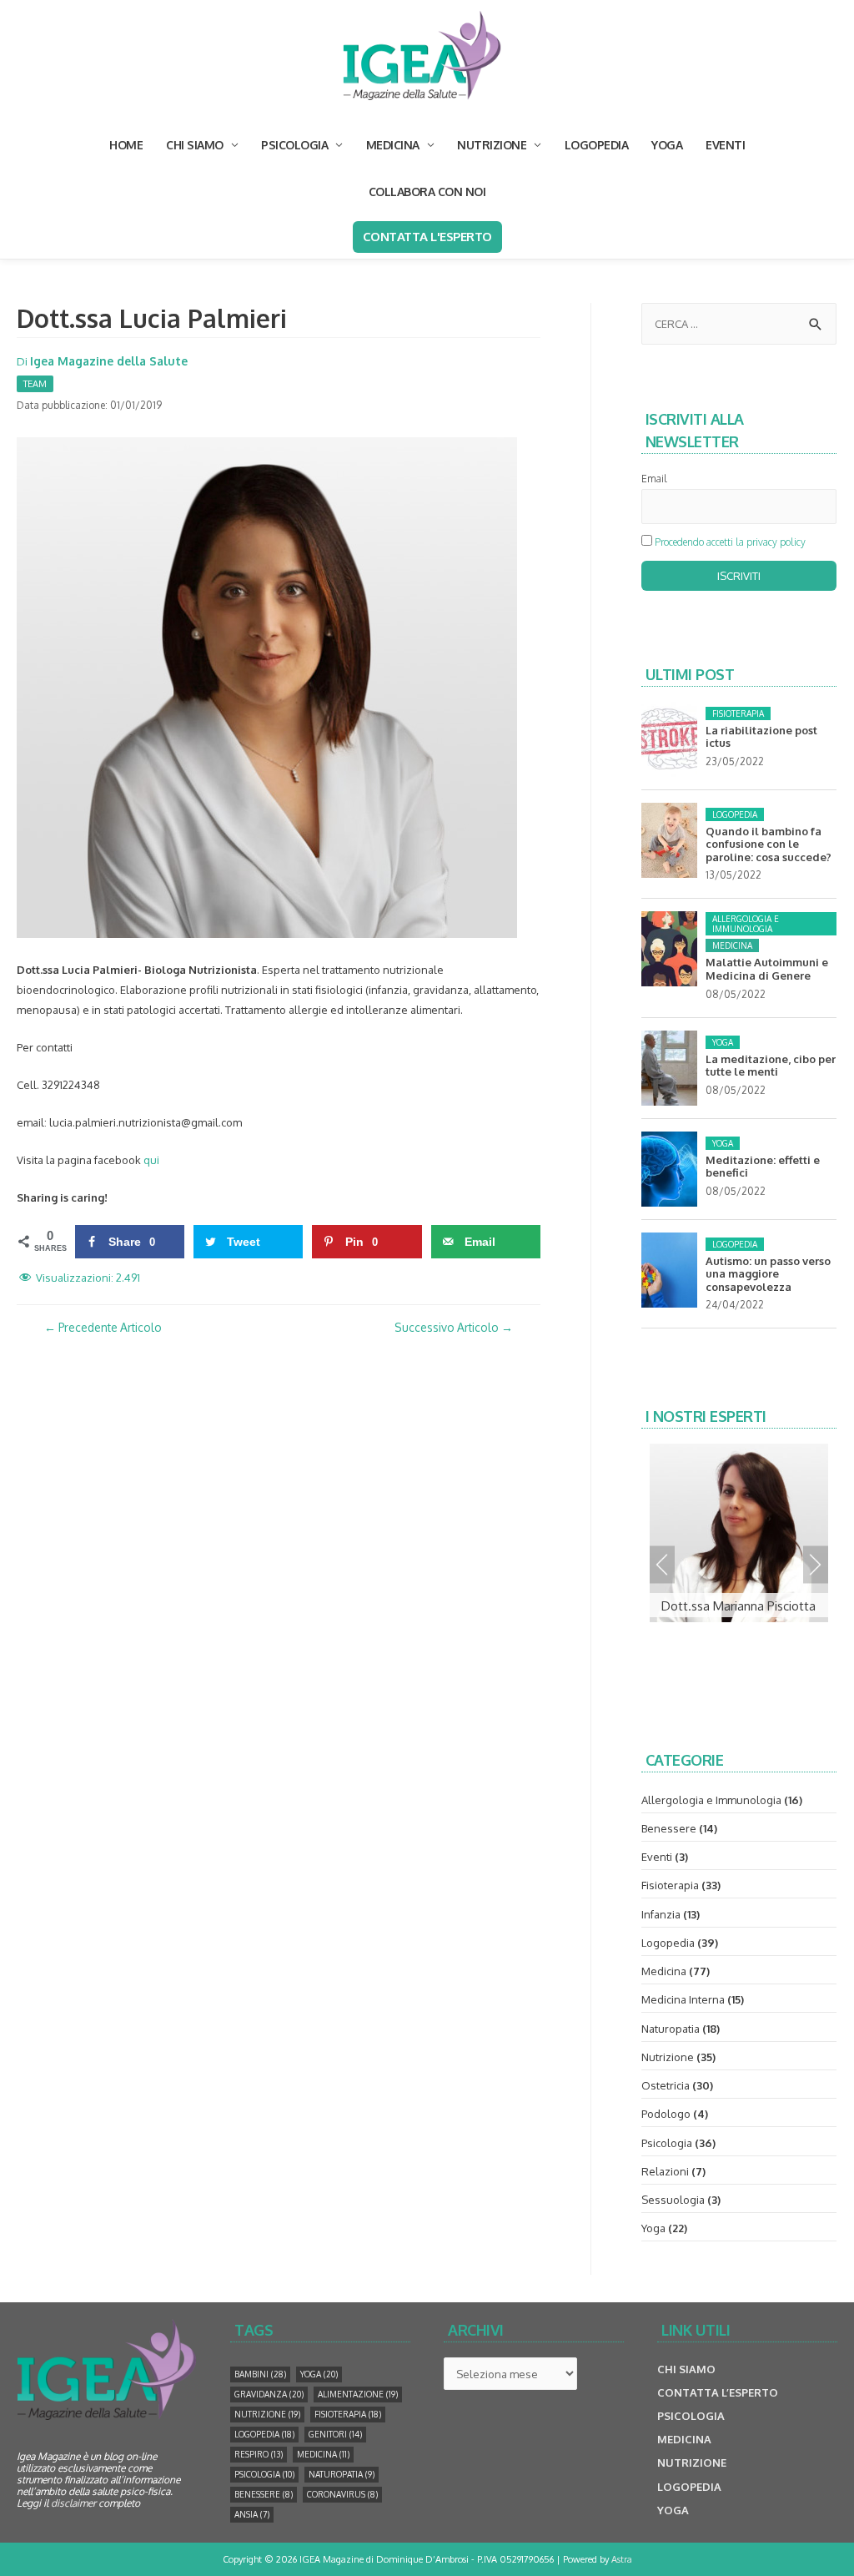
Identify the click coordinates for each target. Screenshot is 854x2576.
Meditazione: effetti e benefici (763, 1167)
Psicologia (667, 2143)
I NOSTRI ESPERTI (706, 1416)
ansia (252, 2514)
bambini (260, 2374)
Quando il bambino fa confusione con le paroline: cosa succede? (769, 844)
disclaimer (73, 2503)
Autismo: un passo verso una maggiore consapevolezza (768, 1274)
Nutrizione (668, 2057)
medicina (323, 2454)
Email (654, 479)
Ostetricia (666, 2085)
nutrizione (267, 2414)
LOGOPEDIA (597, 145)
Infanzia (661, 1914)
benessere (264, 2494)
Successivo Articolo (454, 1327)
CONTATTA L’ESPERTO (718, 2392)
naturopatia (342, 2474)
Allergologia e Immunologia (746, 924)
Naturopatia (671, 2029)
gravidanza (269, 2394)
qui (151, 1160)
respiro (259, 2454)
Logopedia (735, 814)
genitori (335, 2434)
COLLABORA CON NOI (427, 192)
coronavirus (342, 2494)
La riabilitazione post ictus (761, 737)
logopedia (264, 2434)
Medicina (732, 945)
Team (35, 384)
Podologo (666, 2114)
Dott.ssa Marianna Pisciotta (738, 1606)
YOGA (667, 145)
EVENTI (725, 145)
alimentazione (358, 2394)
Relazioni (665, 2171)
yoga (319, 2374)
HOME (126, 145)
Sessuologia (673, 2200)
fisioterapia (348, 2414)
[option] (739, 1532)
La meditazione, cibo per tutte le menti (771, 1066)
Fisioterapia (738, 713)
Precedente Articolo (103, 1327)
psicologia (264, 2474)
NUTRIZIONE (492, 145)
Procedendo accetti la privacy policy (730, 542)
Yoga (723, 1042)
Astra (622, 2559)
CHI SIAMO (195, 145)
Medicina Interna (683, 1999)
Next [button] (816, 1564)
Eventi (657, 1857)
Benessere (669, 1828)
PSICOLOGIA (294, 145)
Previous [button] (662, 1564)
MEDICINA (393, 145)
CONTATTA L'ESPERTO (427, 237)
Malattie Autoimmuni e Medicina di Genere (767, 969)
